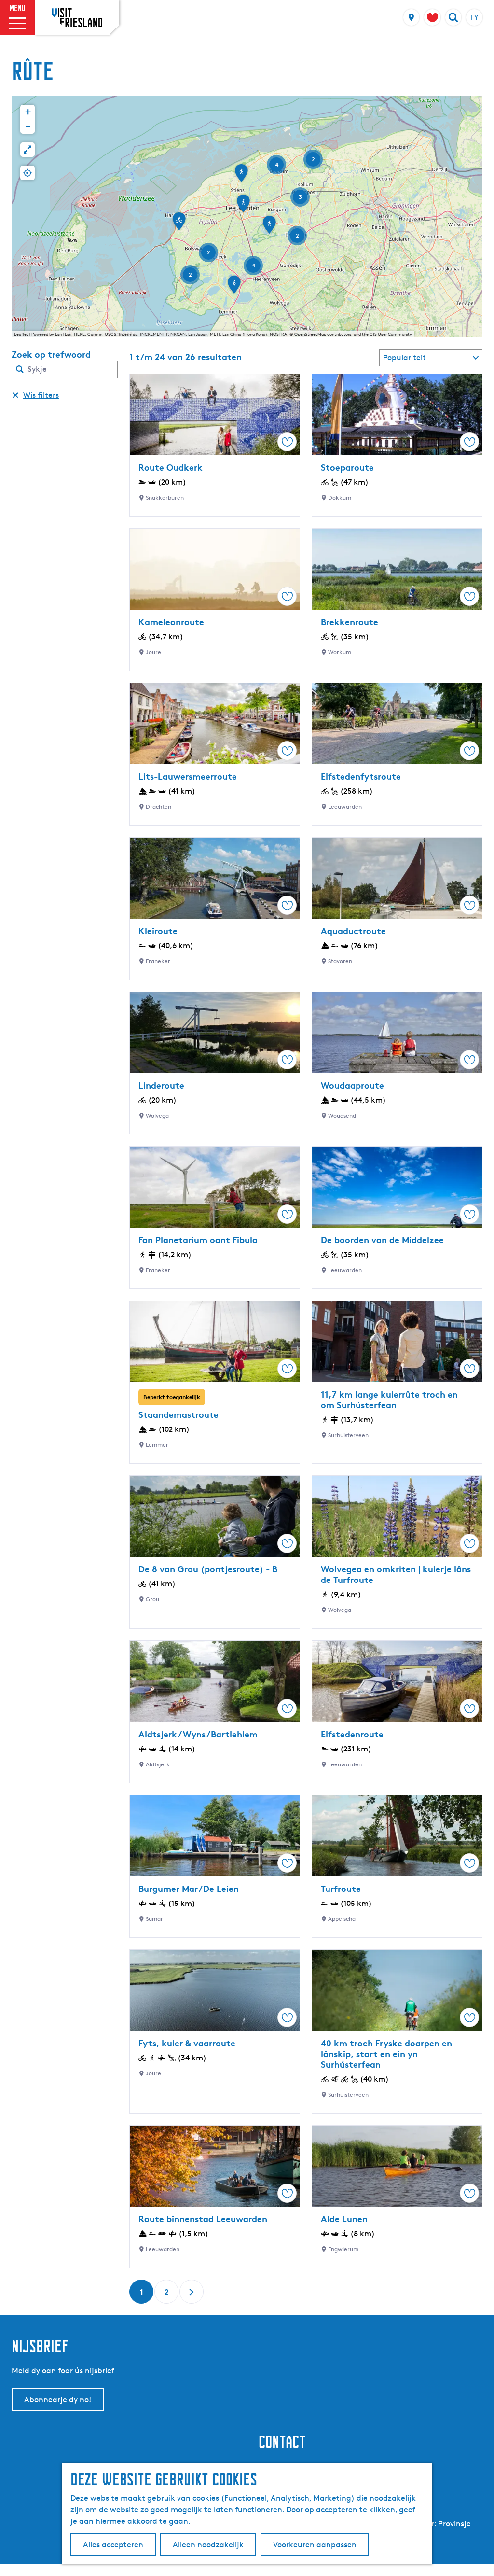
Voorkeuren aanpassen (315, 2544)
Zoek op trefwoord (51, 354)
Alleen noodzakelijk (208, 2544)
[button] (241, 176)
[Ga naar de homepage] (77, 17)
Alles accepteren (113, 2544)
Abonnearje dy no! (58, 2400)
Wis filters (41, 395)
